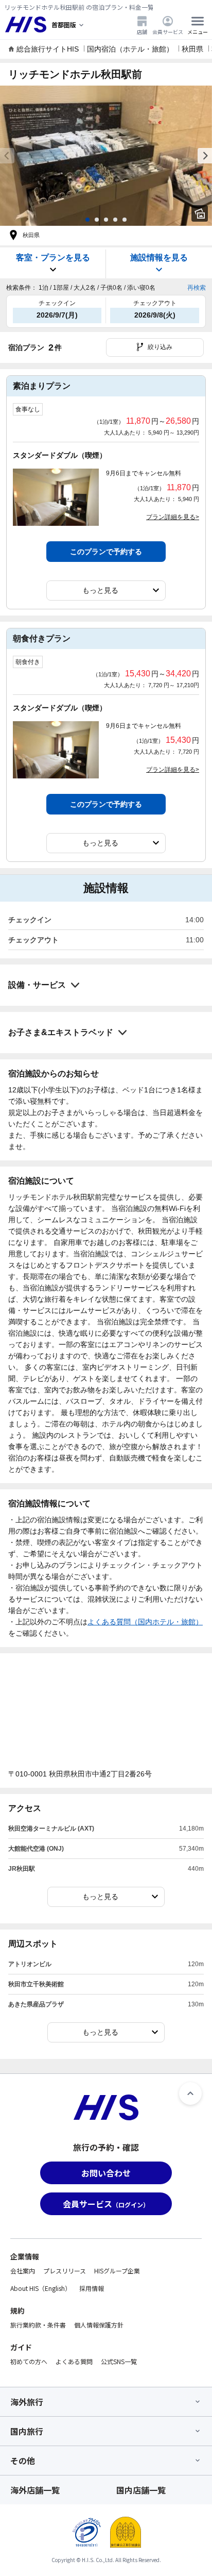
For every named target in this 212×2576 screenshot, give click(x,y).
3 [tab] (106, 220)
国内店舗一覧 (141, 2490)
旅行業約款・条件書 (38, 2325)
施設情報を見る (159, 257)
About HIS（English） (41, 2288)
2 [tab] (97, 220)
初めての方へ (29, 2361)
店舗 (142, 31)
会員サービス (168, 31)
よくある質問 (74, 2361)
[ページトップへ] (190, 2093)
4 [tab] (115, 220)
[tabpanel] (106, 156)
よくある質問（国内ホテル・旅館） (145, 1622)
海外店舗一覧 (35, 2490)
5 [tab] (125, 220)
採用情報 (92, 2288)
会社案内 (23, 2271)
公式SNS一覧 (119, 2361)
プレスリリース (65, 2271)
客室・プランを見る (53, 257)
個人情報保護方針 (99, 2325)
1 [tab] (87, 220)
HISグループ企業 (117, 2271)
